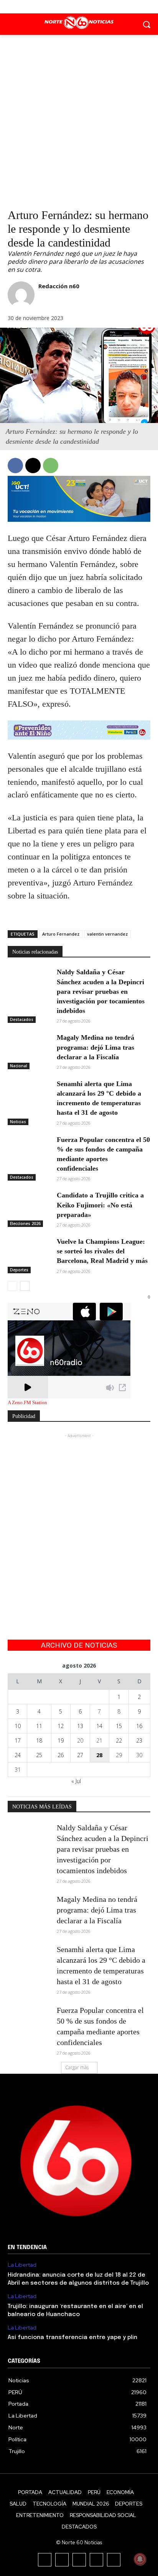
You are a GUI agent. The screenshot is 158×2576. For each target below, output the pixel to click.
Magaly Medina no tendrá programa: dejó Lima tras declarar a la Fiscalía (95, 1047)
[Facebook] (62, 7)
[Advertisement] (79, 118)
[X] (79, 7)
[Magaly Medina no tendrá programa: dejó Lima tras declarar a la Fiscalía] (29, 1048)
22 (119, 1740)
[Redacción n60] (21, 295)
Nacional (19, 1066)
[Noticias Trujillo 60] (79, 23)
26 (61, 1755)
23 (139, 1740)
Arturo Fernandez (61, 934)
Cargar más (77, 2067)
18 (39, 1740)
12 (61, 1726)
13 (80, 1726)
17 (18, 1740)
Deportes (19, 1270)
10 (18, 1726)
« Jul (76, 1781)
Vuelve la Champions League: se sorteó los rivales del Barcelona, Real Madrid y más (102, 1251)
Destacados (22, 1019)
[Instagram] (62, 2560)
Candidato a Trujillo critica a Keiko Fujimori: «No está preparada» (100, 1205)
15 (119, 1726)
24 (18, 1755)
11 (39, 1726)
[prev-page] (12, 1286)
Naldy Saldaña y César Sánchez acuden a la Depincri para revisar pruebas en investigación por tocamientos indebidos (101, 991)
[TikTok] (79, 2560)
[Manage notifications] (140, 2559)
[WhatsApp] (51, 466)
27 (80, 1755)
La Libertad (22, 2265)
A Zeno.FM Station (27, 1403)
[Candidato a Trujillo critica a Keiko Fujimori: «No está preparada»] (29, 1206)
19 (61, 1740)
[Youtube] (96, 7)
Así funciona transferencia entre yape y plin (72, 2338)
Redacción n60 (59, 286)
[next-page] (25, 1286)
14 (99, 1726)
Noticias (18, 1122)
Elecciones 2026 (25, 1223)
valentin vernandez (107, 934)
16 (139, 1726)
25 (39, 1755)
